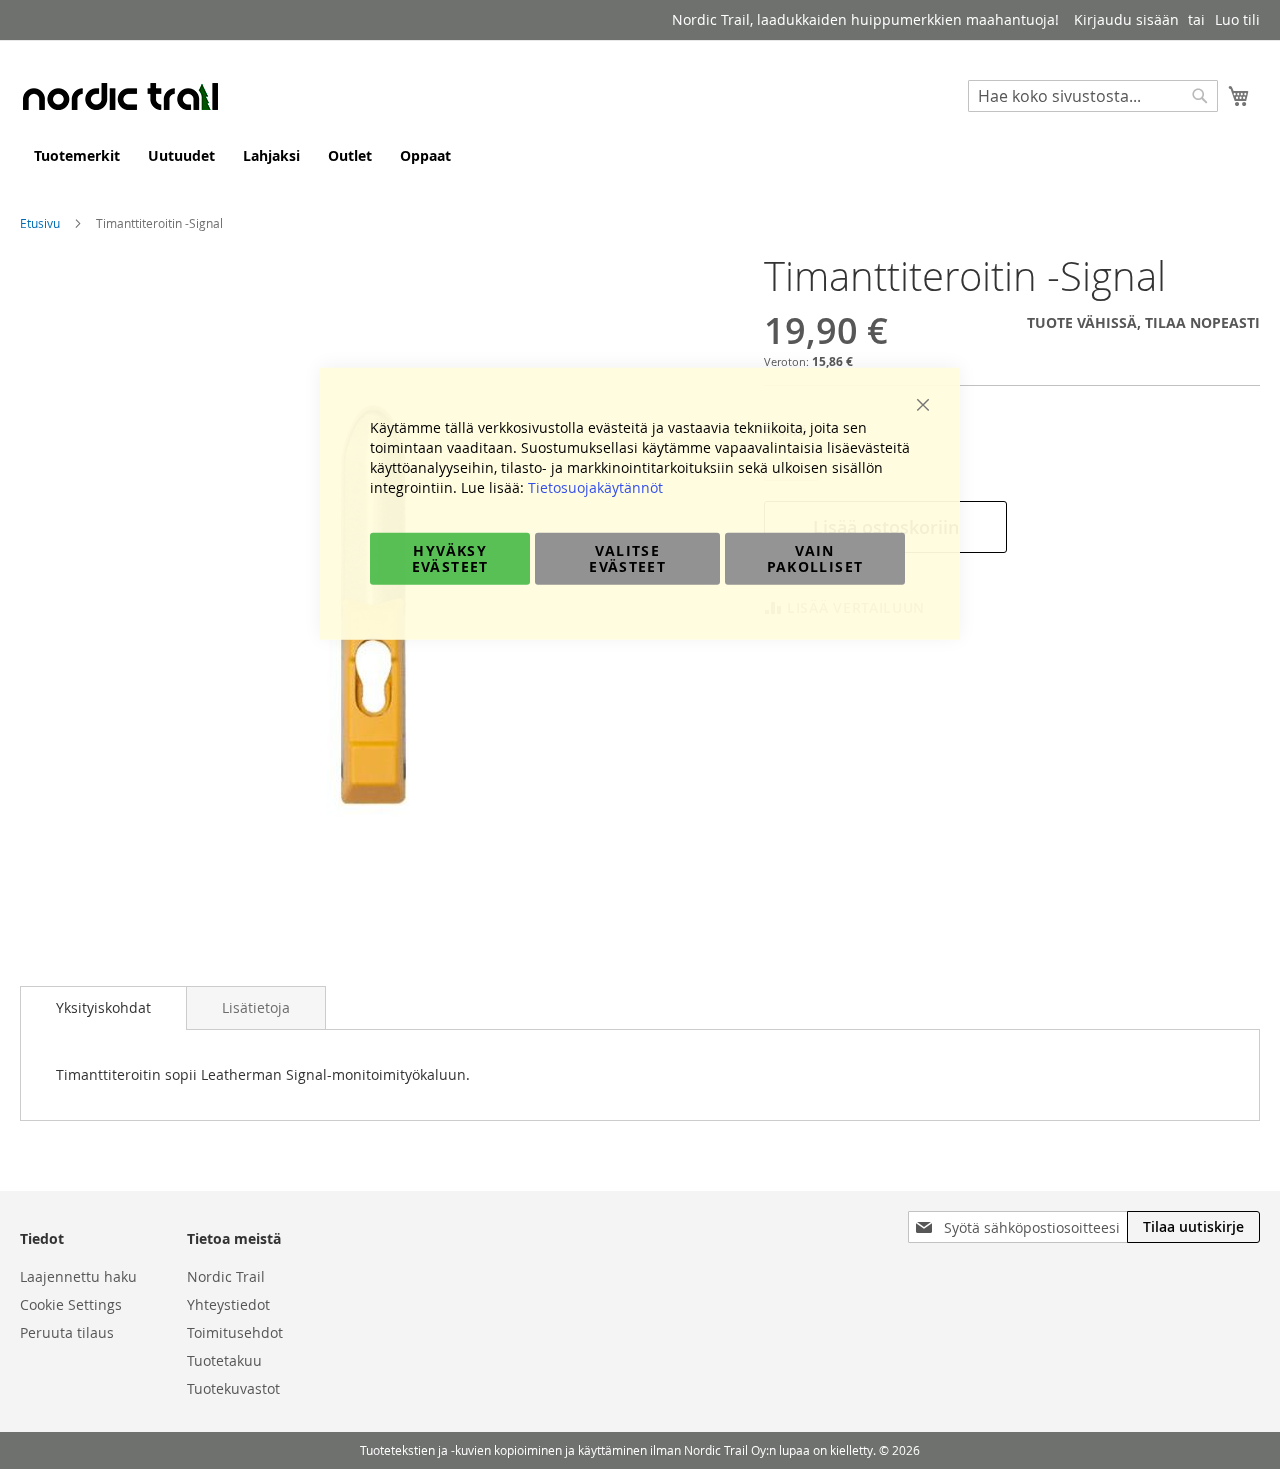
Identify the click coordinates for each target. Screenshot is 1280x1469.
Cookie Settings (71, 1304)
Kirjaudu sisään (1126, 19)
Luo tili (1237, 19)
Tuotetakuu (224, 1360)
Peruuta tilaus (67, 1332)
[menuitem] (77, 155)
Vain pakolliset (815, 557)
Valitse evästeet (627, 557)
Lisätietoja (256, 1007)
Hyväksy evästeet (450, 557)
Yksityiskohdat (103, 1007)
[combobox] (1093, 96)
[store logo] (120, 96)
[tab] (103, 1008)
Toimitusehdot (235, 1332)
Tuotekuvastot (233, 1388)
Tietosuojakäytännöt (595, 486)
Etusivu (40, 223)
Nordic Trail (226, 1276)
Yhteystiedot (228, 1304)
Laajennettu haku (78, 1276)
